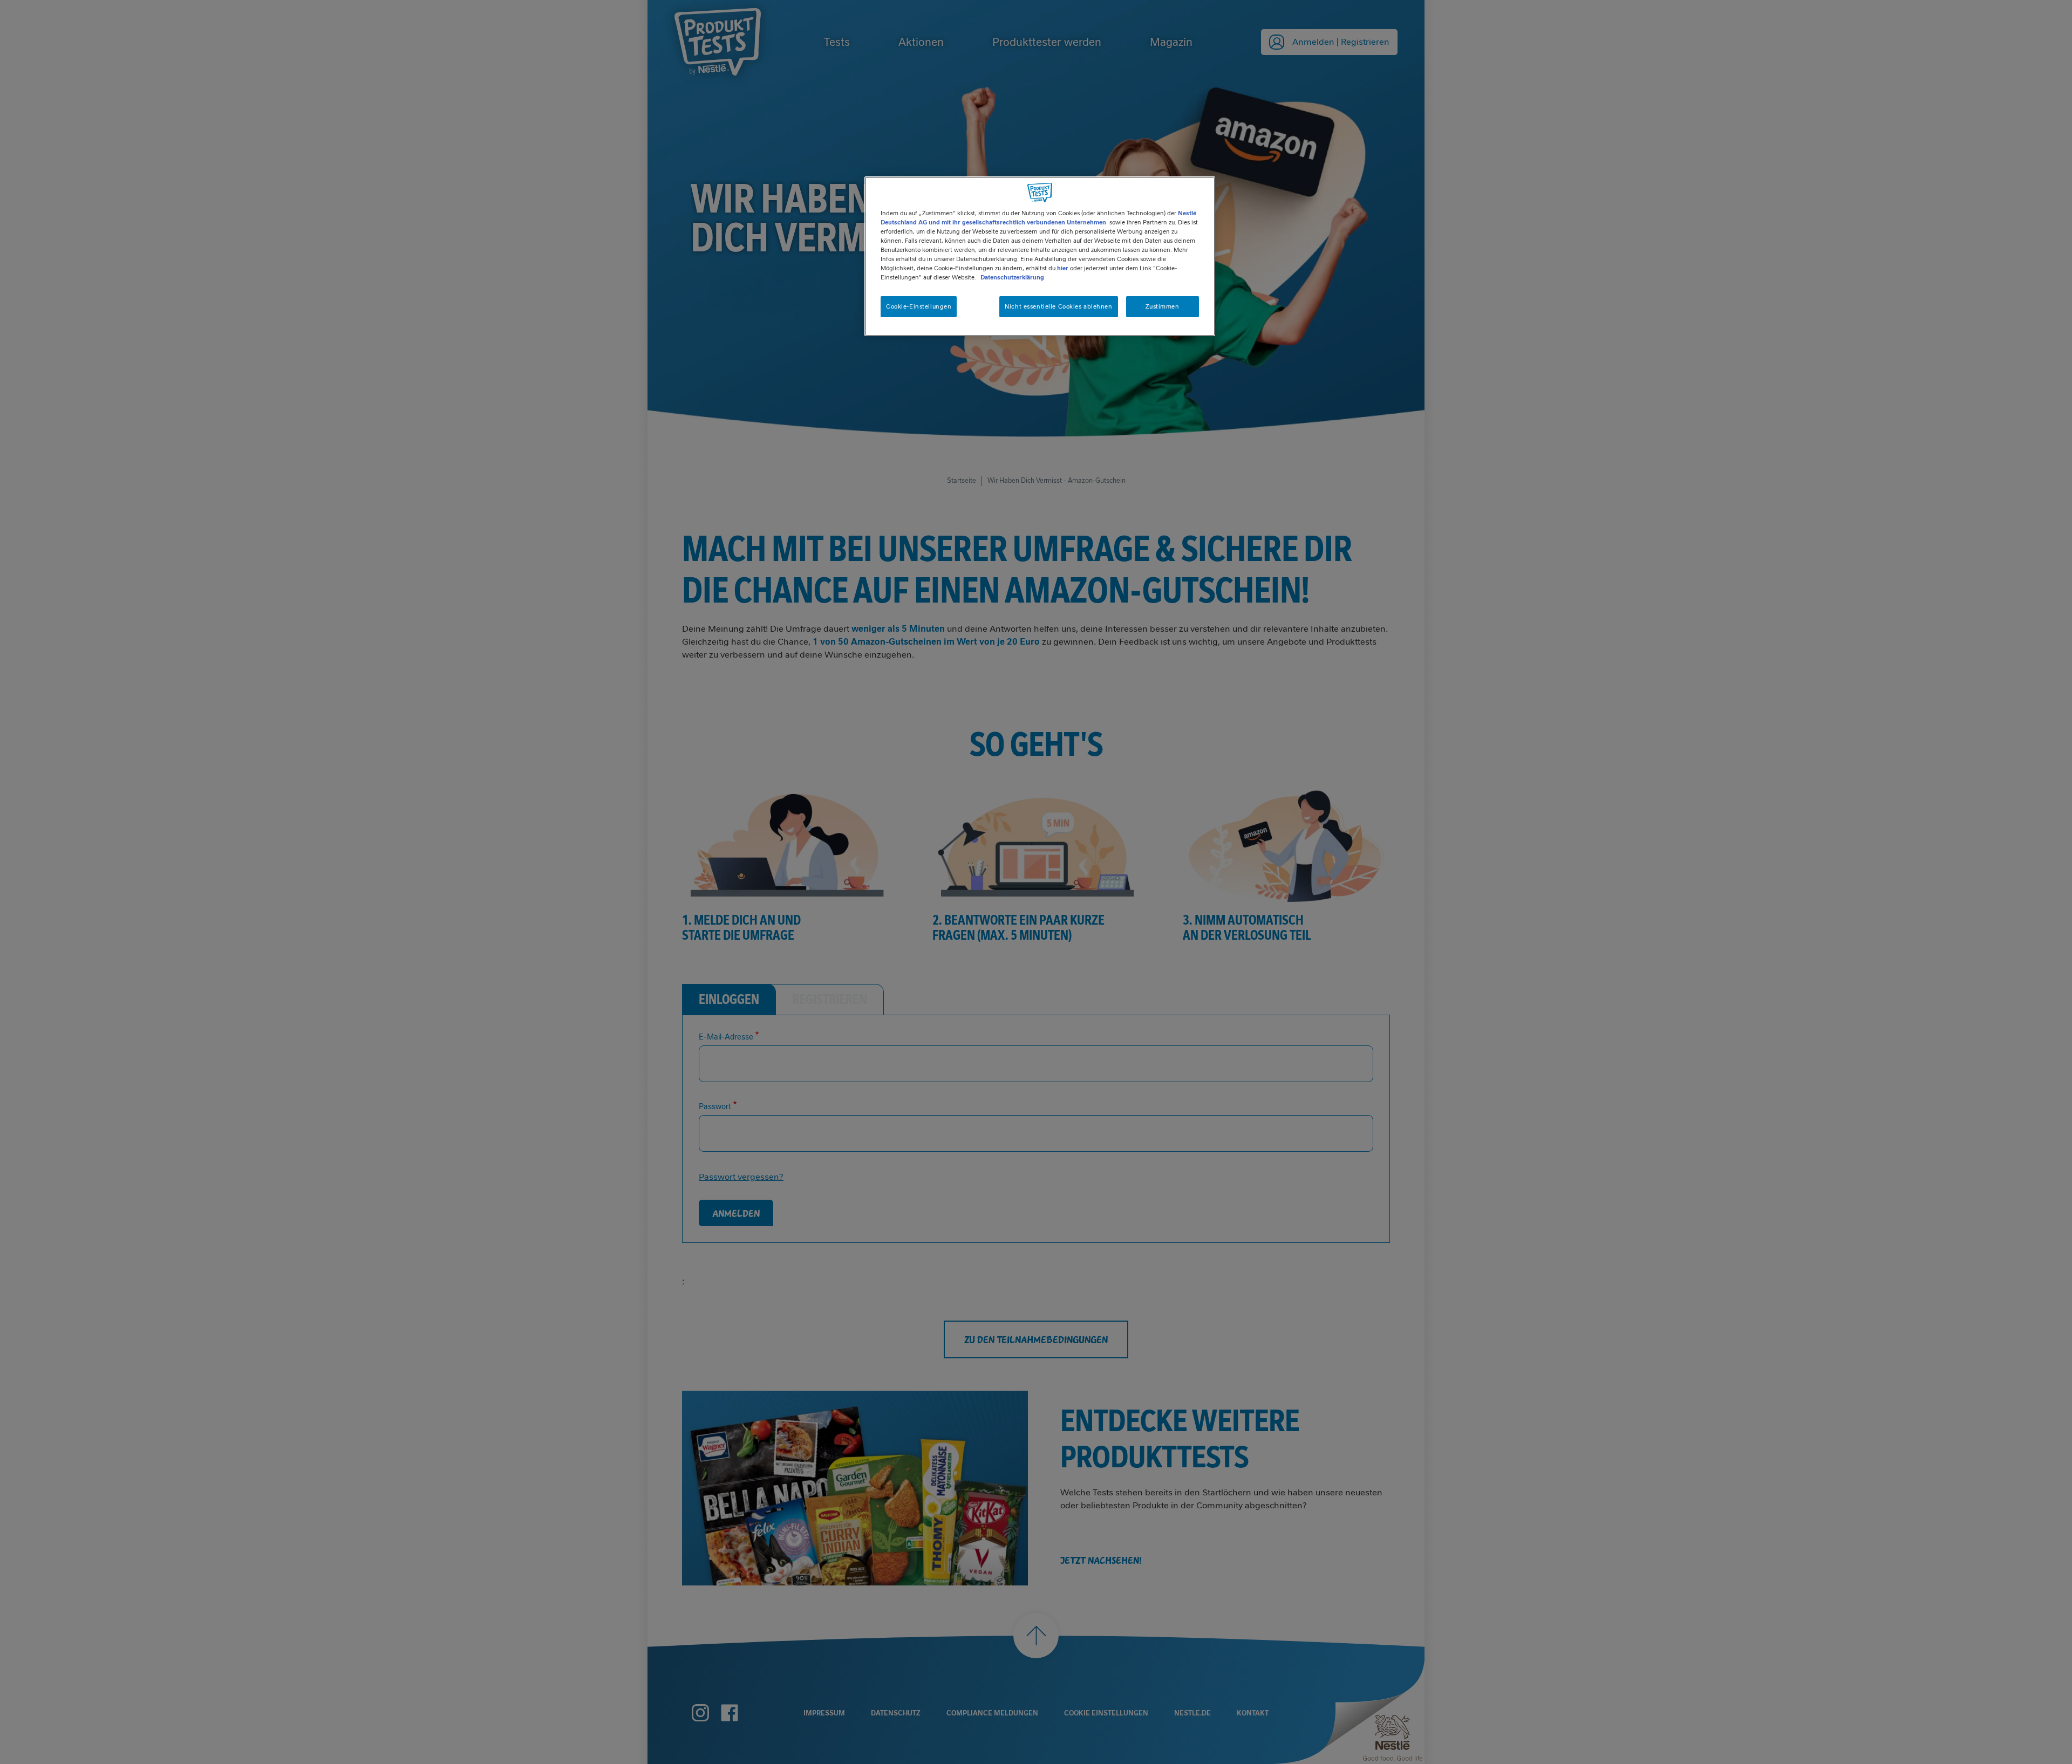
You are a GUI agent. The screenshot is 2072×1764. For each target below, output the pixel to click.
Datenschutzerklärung (1012, 277)
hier (1063, 268)
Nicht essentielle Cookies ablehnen (1058, 306)
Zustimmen (1162, 306)
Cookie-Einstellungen (919, 306)
